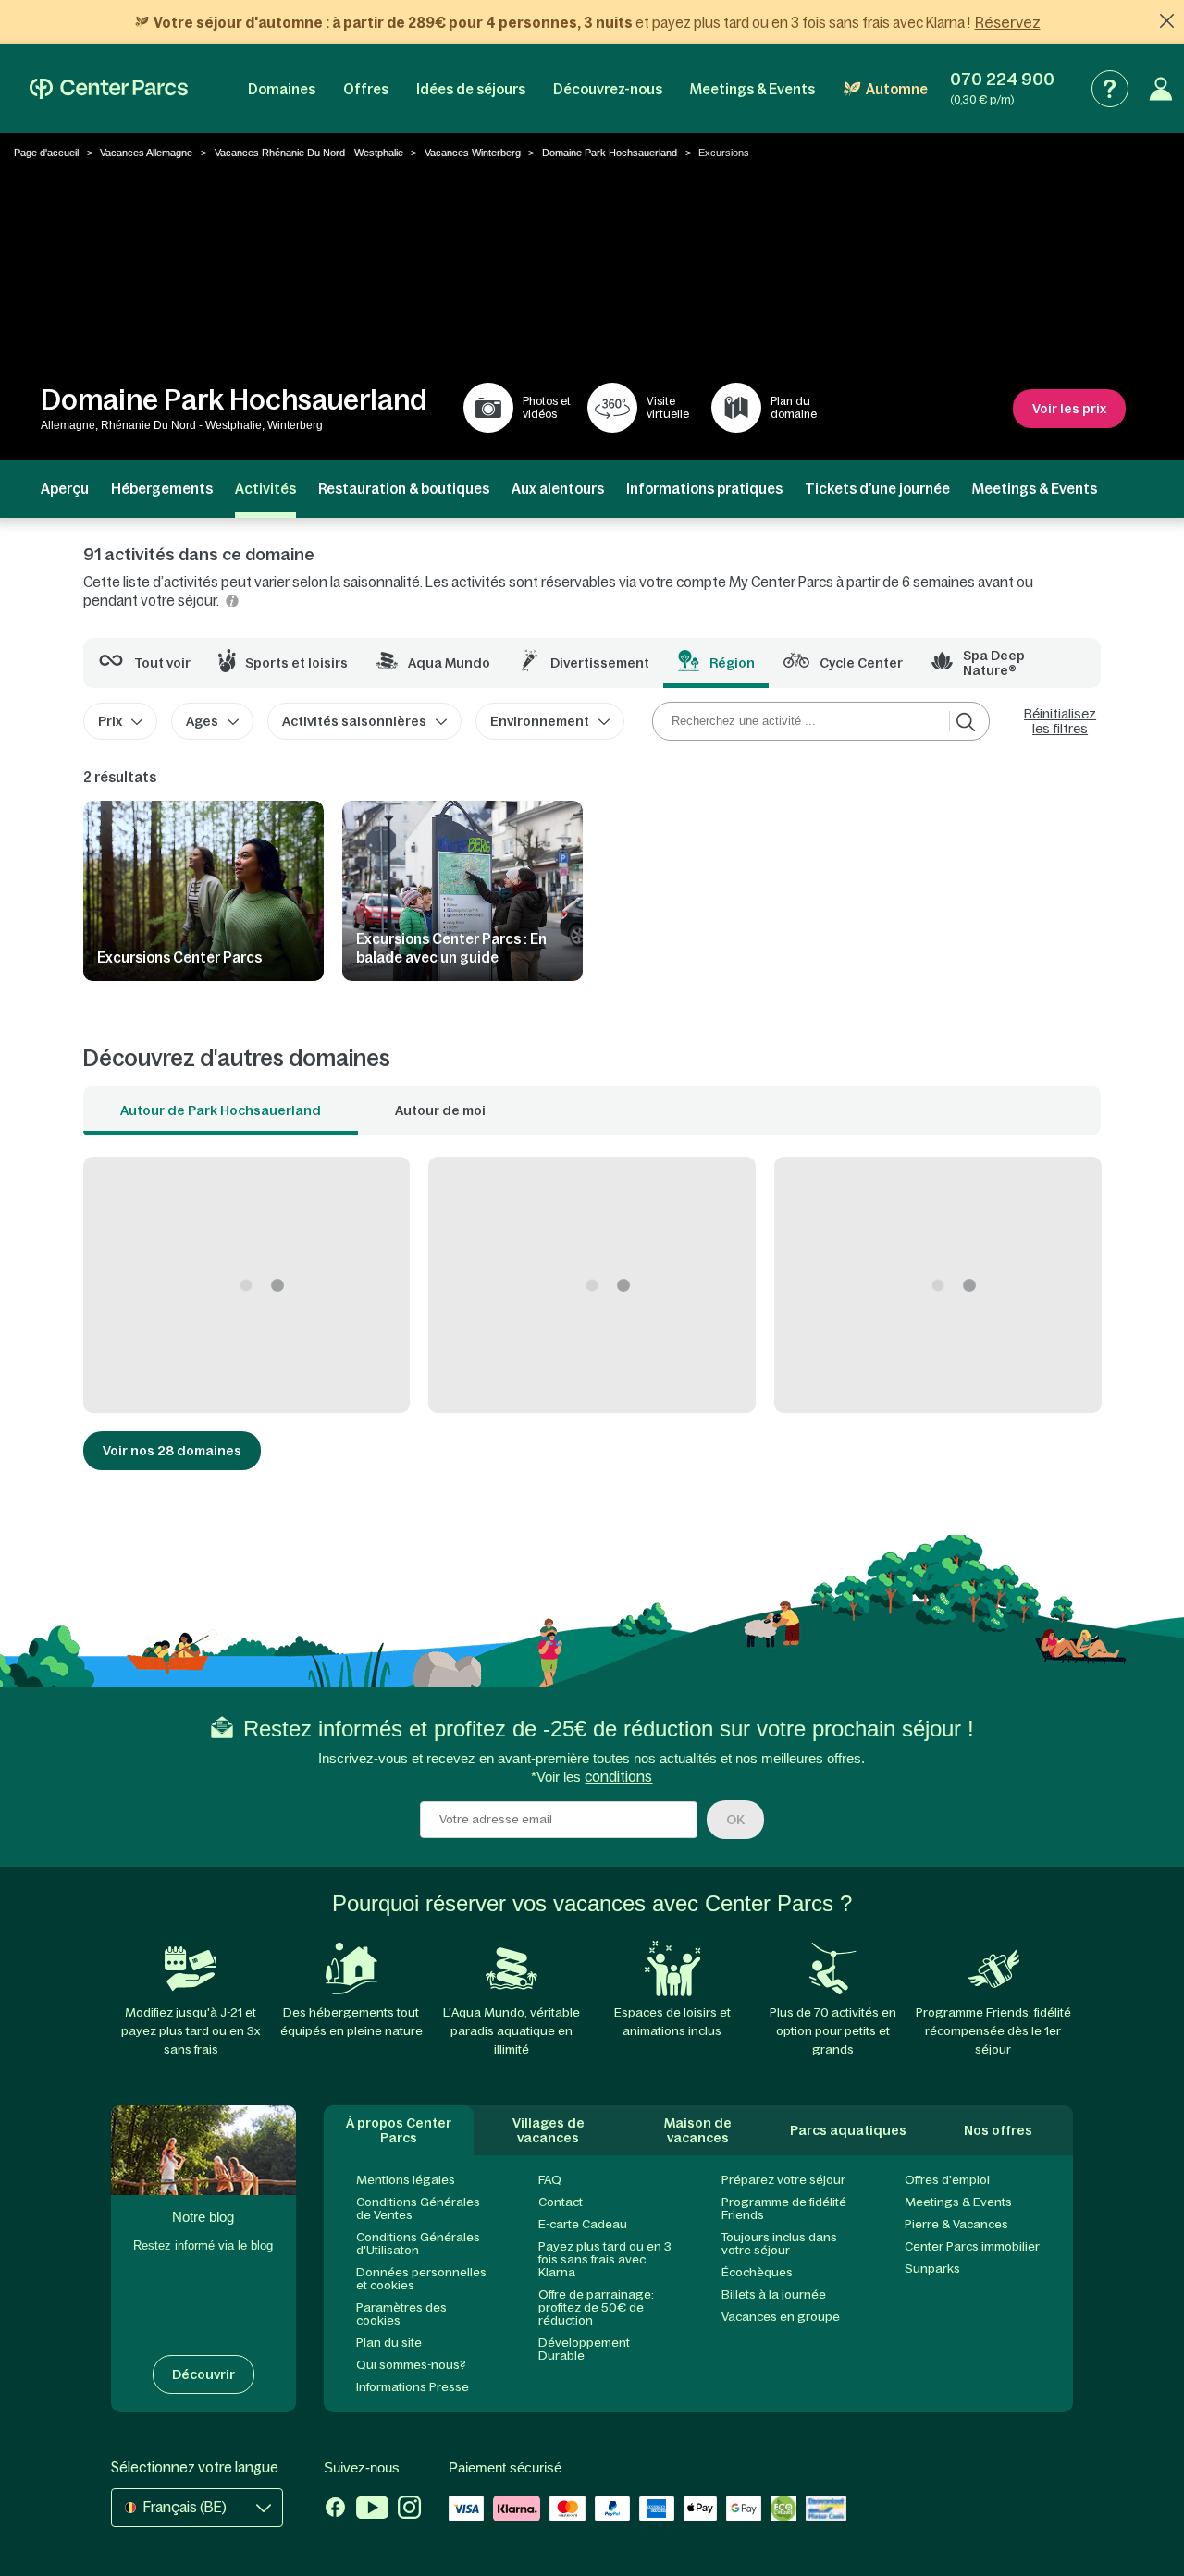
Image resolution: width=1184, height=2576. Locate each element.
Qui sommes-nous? (411, 2365)
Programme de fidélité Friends (784, 2208)
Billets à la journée (774, 2294)
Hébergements (162, 489)
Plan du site (389, 2343)
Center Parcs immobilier (972, 2246)
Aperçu (65, 489)
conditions (618, 1777)
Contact (561, 2202)
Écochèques (757, 2272)
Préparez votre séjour (783, 2180)
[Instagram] (409, 2509)
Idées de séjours (471, 89)
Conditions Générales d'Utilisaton (418, 2244)
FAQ (550, 2180)
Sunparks (932, 2269)
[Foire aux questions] (1110, 89)
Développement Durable (584, 2349)
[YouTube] (372, 2509)
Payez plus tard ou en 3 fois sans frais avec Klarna (605, 2259)
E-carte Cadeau (583, 2224)
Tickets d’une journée (877, 489)
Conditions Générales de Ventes (418, 2208)
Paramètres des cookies (401, 2314)
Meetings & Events (752, 89)
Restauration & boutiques (404, 489)
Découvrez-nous (608, 89)
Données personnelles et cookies (421, 2279)
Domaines (282, 89)
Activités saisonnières (354, 721)
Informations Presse (413, 2387)
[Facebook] (335, 2509)
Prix (110, 721)
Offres (366, 89)
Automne (897, 89)
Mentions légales (406, 2180)
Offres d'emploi (947, 2180)
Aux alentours (558, 489)
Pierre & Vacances (956, 2224)
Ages (202, 721)
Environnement (540, 721)
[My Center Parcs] (1161, 89)
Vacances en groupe (781, 2317)
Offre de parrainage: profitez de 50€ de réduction (596, 2307)
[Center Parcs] (109, 89)
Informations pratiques (704, 489)
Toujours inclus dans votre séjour (779, 2244)
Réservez (1008, 22)
